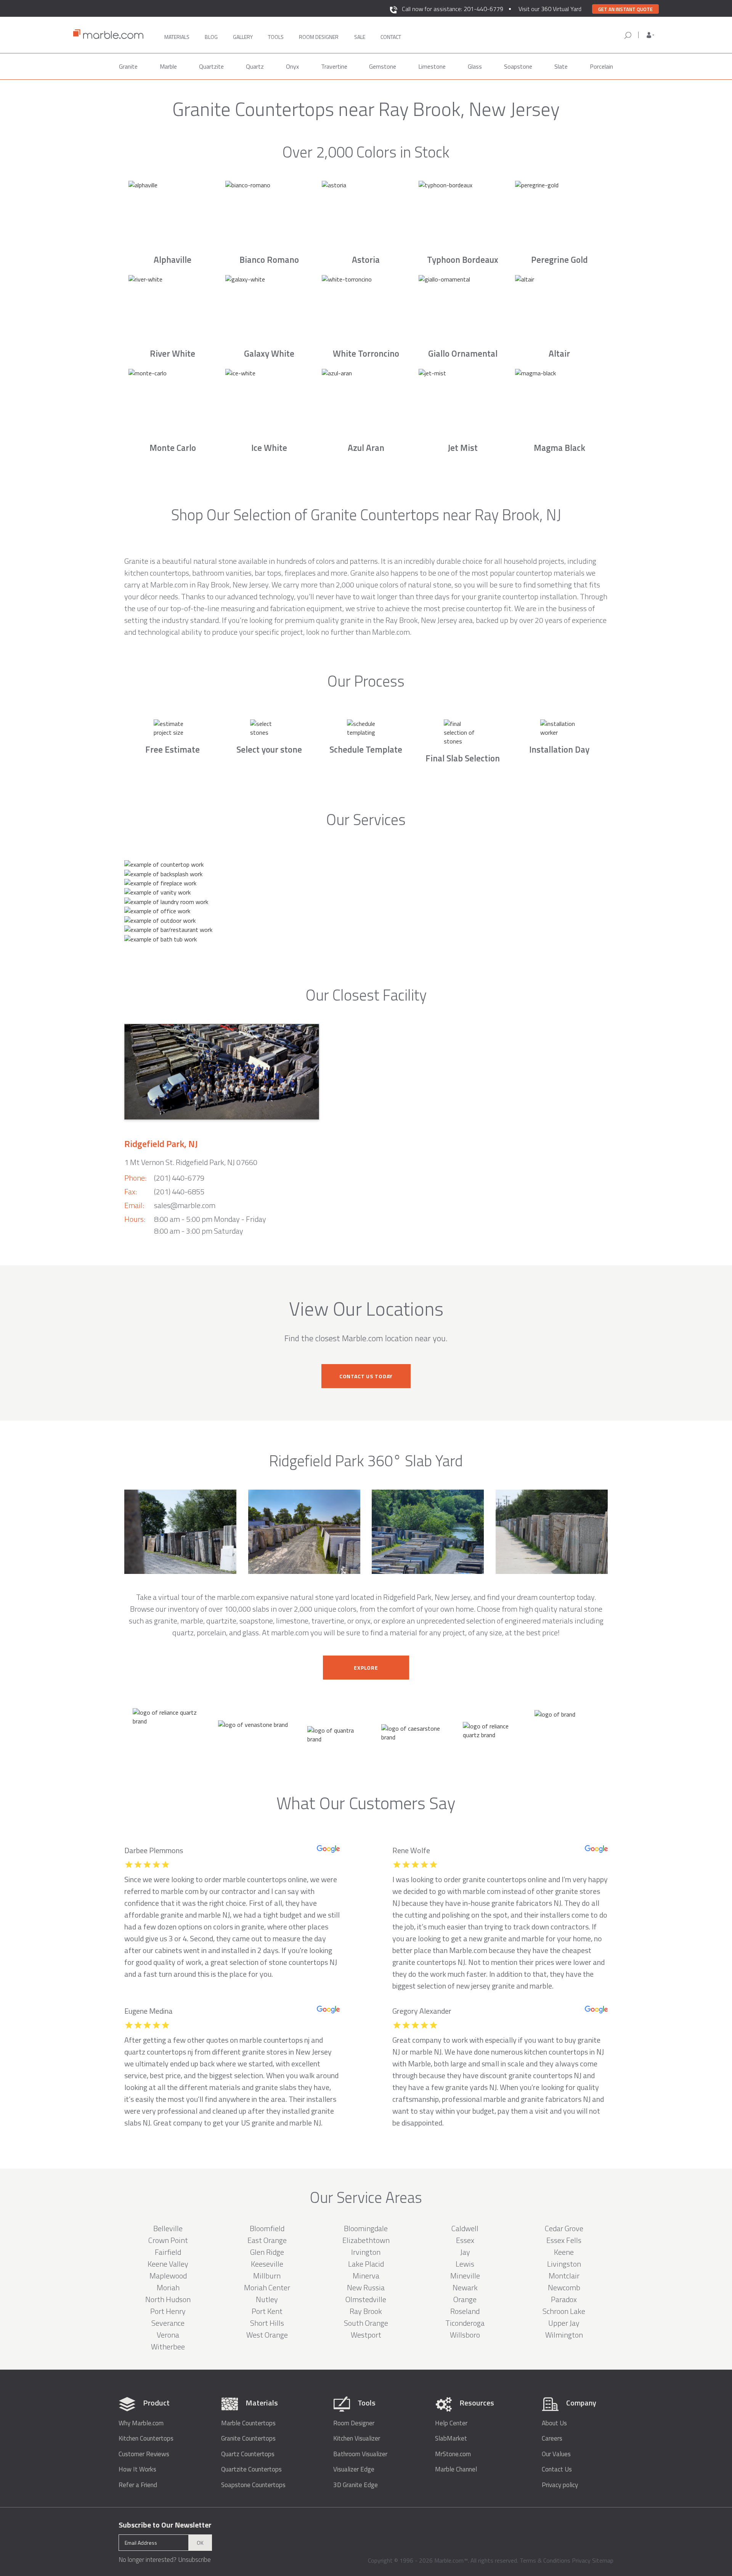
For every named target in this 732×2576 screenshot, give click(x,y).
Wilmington (564, 2335)
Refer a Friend (138, 2485)
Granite (128, 66)
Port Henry (168, 2311)
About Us (554, 2423)
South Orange (366, 2323)
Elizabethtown (366, 2240)
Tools (276, 37)
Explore (366, 1668)
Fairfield (168, 2252)
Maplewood (168, 2276)
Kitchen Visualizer (357, 2438)
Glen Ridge (267, 2252)
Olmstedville (366, 2299)
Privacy (581, 2560)
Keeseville (267, 2264)
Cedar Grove (564, 2228)
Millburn (267, 2276)
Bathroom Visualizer (360, 2454)
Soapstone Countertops (253, 2485)
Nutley (267, 2299)
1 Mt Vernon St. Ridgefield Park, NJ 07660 (191, 1162)
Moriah (168, 2287)
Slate (561, 66)
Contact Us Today (366, 1376)
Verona (168, 2335)
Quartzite (211, 66)
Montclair (564, 2276)
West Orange (267, 2335)
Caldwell (465, 2228)
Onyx (292, 66)
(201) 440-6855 (179, 1191)
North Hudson (168, 2299)
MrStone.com (453, 2454)
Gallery (243, 37)
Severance (168, 2323)
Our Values (556, 2454)
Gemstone (383, 66)
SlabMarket (451, 2438)
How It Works (137, 2469)
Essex (465, 2240)
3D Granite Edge (356, 2485)
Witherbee (168, 2347)
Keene (564, 2252)
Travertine (334, 66)
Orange (465, 2299)
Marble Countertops (248, 2423)
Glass (475, 66)
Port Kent (267, 2311)
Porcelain (601, 66)
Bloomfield (267, 2228)
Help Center (451, 2423)
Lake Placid (366, 2264)
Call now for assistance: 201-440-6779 (453, 9)
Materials (177, 37)
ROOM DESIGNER (319, 37)
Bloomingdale (366, 2228)
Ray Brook (366, 2311)
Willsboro (465, 2335)
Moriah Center (267, 2287)
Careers (552, 2438)
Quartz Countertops (248, 2454)
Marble (168, 66)
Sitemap (603, 2560)
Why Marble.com (141, 2423)
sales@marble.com (185, 1205)
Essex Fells (564, 2240)
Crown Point (168, 2240)
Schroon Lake (564, 2311)
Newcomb (564, 2287)
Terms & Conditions (545, 2560)
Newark (465, 2287)
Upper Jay (564, 2323)
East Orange (267, 2240)
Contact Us (557, 2469)
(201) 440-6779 (179, 1178)
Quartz (255, 66)
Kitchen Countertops (146, 2438)
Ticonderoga (465, 2323)
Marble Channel (456, 2469)
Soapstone (518, 66)
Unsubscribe (194, 2560)
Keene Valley (168, 2264)
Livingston (564, 2264)
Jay (465, 2252)
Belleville (168, 2228)
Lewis (465, 2264)
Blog (211, 37)
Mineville (465, 2276)
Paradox (564, 2299)
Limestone (432, 66)
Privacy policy (560, 2485)
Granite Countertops (248, 2438)
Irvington (366, 2252)
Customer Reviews (144, 2454)
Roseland (465, 2311)
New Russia (366, 2287)
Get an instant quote (625, 9)
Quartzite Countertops (251, 2469)
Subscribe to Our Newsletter (165, 2525)
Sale (360, 37)
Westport (366, 2335)
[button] (650, 35)
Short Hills (267, 2323)
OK (200, 2543)
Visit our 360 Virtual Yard (550, 9)
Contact (391, 37)
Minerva (366, 2276)
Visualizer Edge (354, 2469)
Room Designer (354, 2423)
